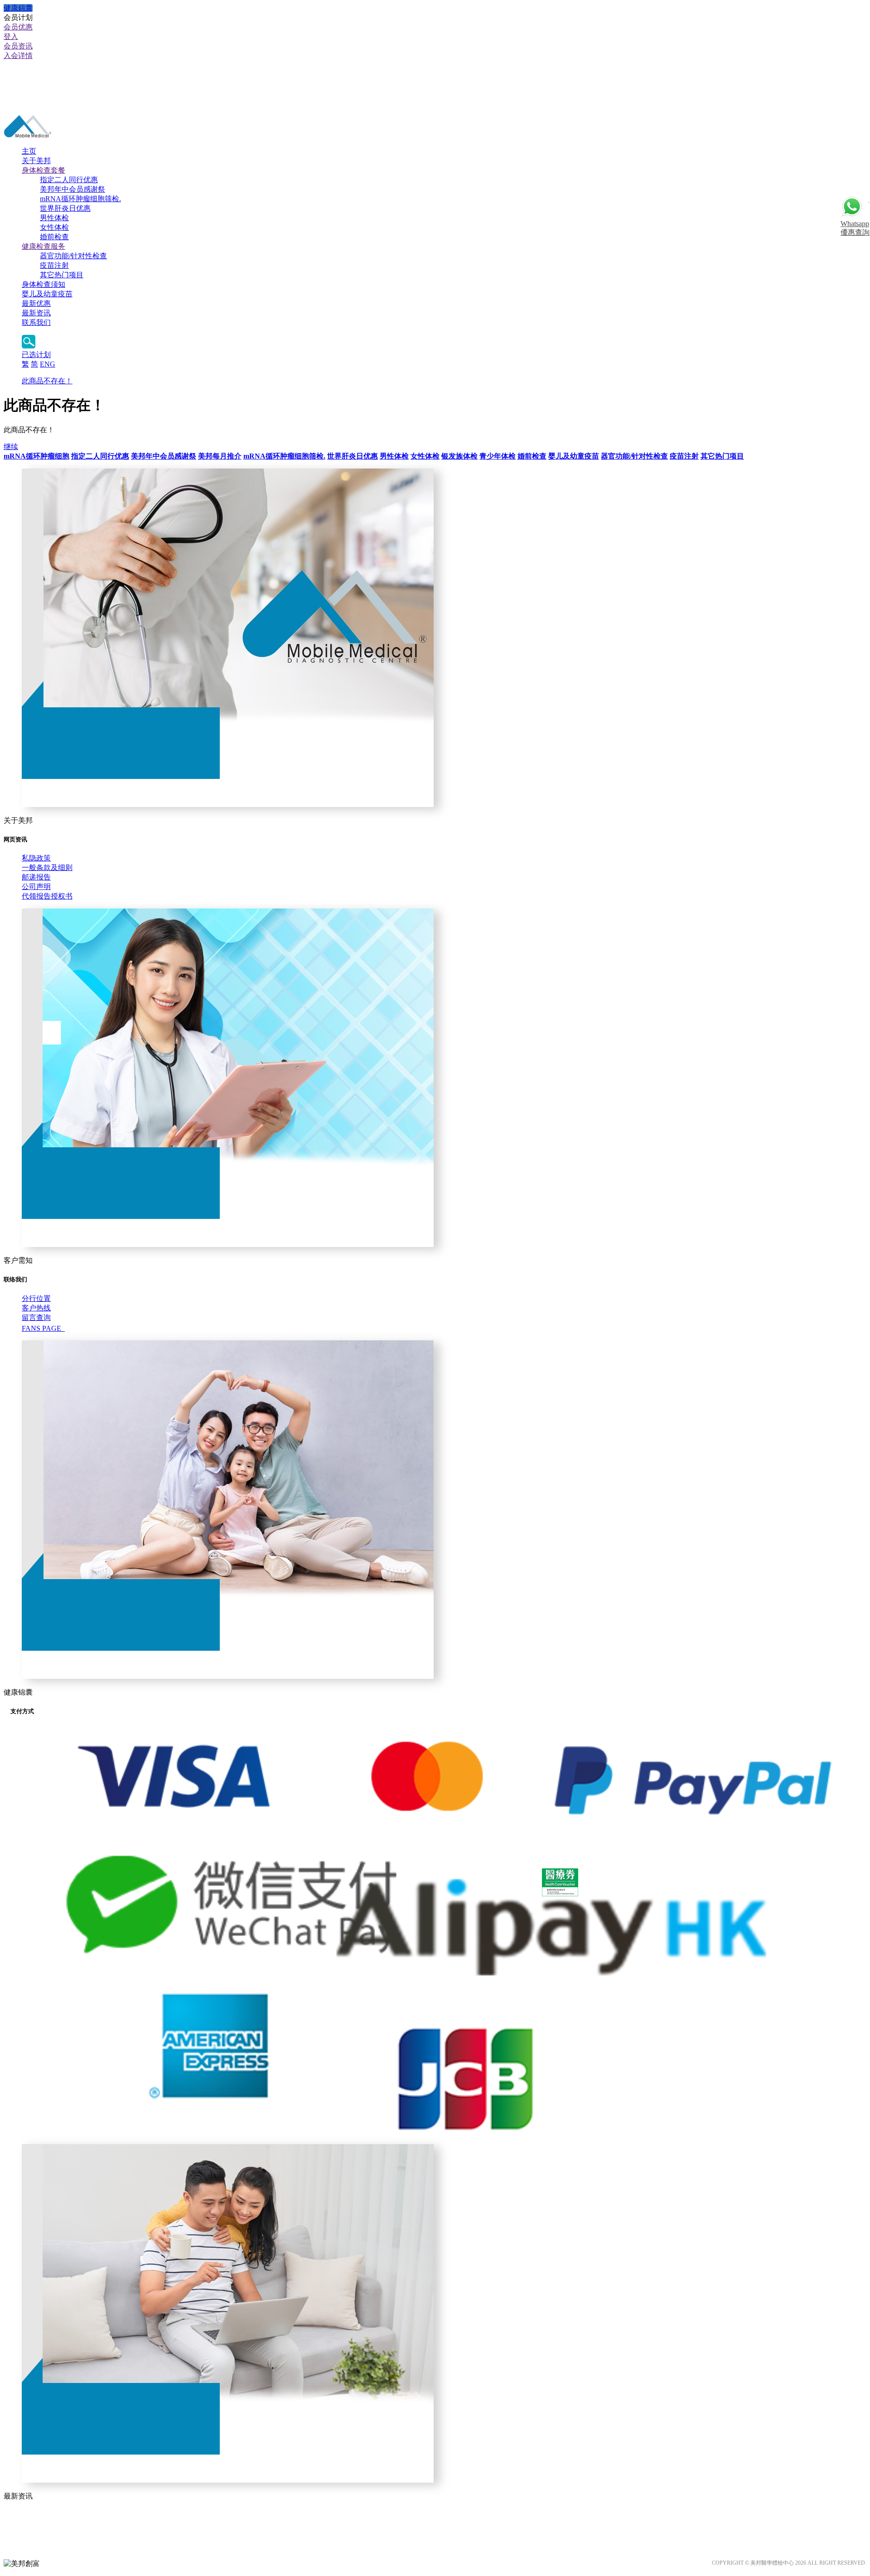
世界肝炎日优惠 (65, 208)
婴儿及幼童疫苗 (47, 294)
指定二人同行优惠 (69, 180)
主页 (29, 151)
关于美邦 (36, 161)
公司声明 (36, 887)
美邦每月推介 (220, 456)
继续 (11, 447)
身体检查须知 (43, 284)
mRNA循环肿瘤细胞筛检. (80, 199)
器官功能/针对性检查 (73, 256)
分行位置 (36, 1298)
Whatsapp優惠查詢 (855, 228)
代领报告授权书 (47, 896)
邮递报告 (36, 877)
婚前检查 (54, 237)
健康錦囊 (18, 8)
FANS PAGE (43, 1328)
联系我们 (36, 322)
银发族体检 (459, 456)
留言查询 (36, 1317)
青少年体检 (498, 456)
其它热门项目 (62, 275)
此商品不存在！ (47, 381)
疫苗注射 (54, 265)
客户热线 (36, 1308)
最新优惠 (36, 303)
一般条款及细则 (47, 868)
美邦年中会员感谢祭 (72, 189)
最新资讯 (36, 313)
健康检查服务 (43, 246)
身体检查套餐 (43, 170)
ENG (48, 364)
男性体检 (54, 218)
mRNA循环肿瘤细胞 (36, 456)
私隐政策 (36, 858)
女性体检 (54, 227)
